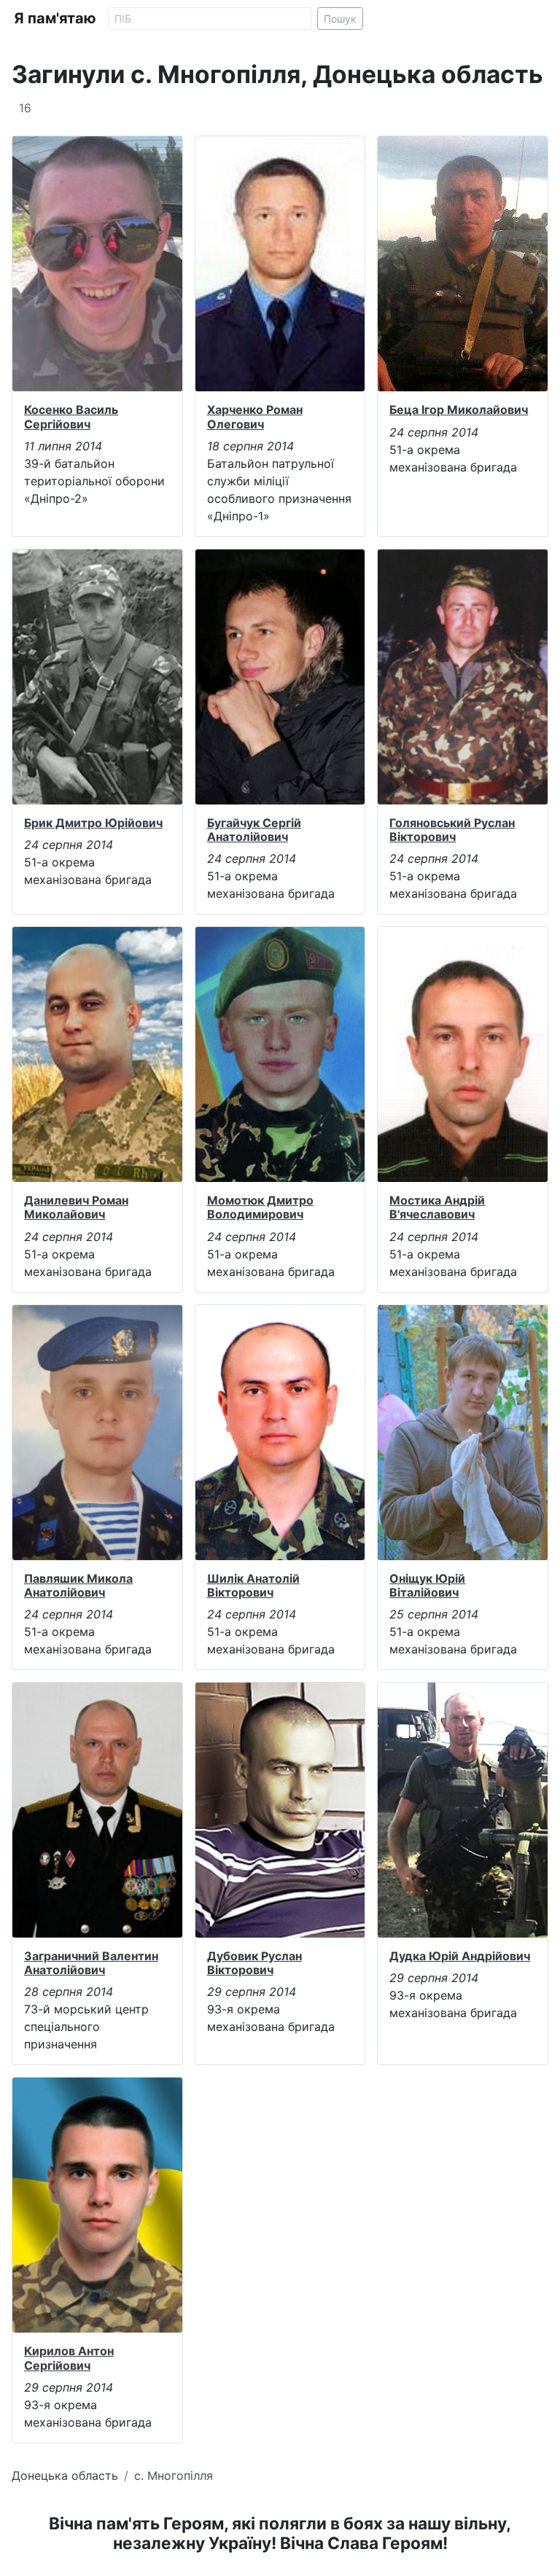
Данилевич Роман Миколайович (76, 1207)
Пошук (340, 19)
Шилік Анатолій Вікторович (253, 1585)
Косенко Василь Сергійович (71, 416)
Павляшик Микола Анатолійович (78, 1585)
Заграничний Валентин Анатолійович (91, 1963)
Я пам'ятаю (55, 18)
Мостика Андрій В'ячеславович (437, 1207)
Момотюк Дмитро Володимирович (260, 1207)
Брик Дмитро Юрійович (93, 823)
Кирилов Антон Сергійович (69, 2358)
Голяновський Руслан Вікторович (452, 830)
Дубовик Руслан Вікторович (254, 1963)
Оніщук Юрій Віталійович (427, 1585)
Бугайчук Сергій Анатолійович (254, 830)
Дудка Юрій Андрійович (460, 1956)
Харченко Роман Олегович (255, 416)
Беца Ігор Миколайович (459, 410)
